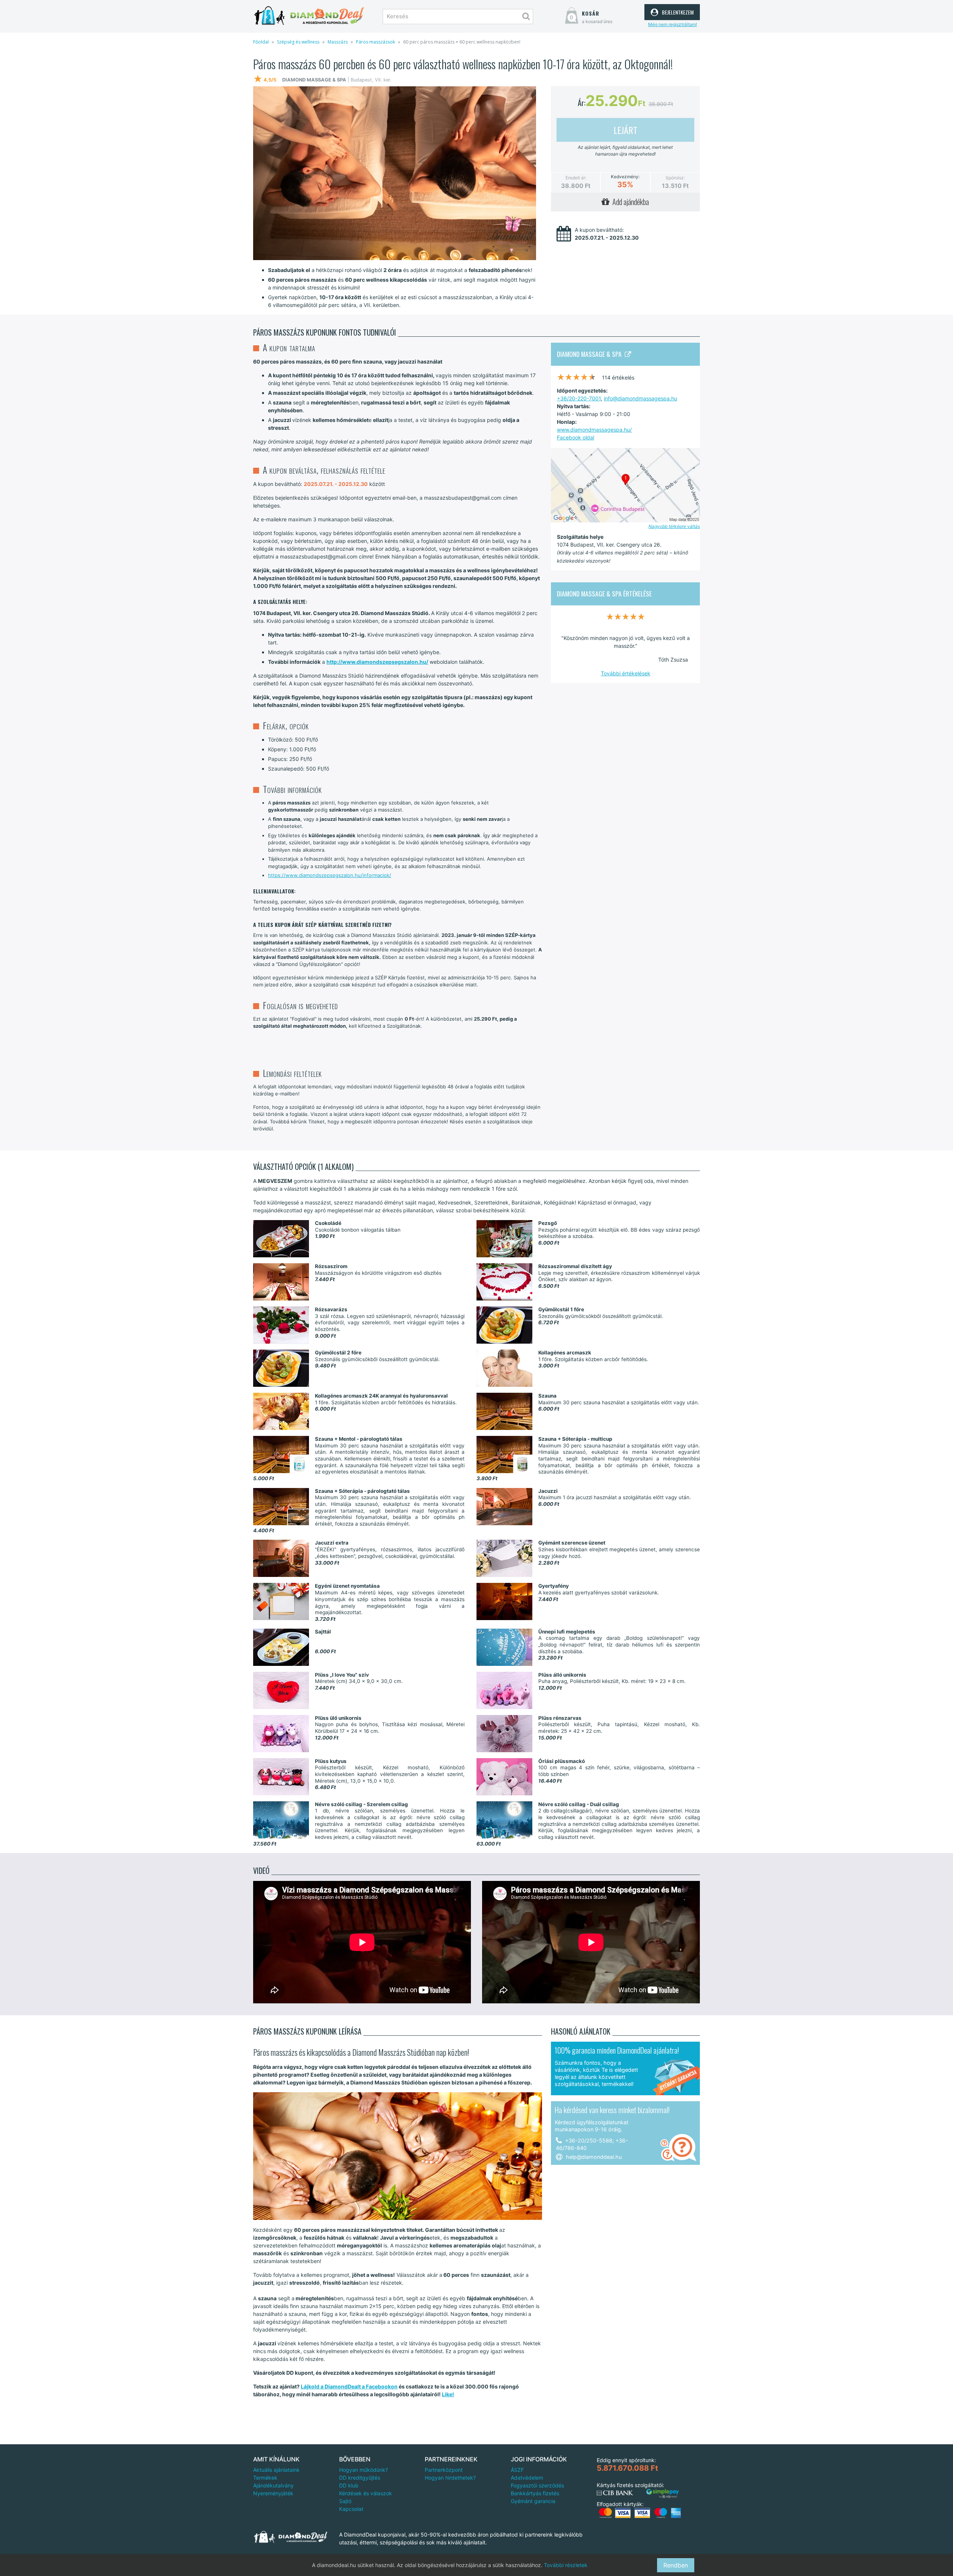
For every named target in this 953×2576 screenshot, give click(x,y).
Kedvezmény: (625, 177)
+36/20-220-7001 (579, 398)
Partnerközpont (444, 2470)
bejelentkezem (677, 11)
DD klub (349, 2485)
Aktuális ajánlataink (276, 2470)
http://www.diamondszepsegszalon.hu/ (377, 662)
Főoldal (261, 42)
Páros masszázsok (375, 42)
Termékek (265, 2478)
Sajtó (345, 2501)
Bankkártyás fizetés (535, 2493)
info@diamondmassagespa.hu (640, 398)
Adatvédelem (527, 2478)
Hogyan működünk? (364, 2470)
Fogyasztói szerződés (537, 2485)
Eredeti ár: (576, 178)
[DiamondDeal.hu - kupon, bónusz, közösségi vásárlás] (309, 16)
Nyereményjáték (273, 2493)
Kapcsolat (351, 2509)
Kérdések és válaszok (366, 2493)
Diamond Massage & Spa (591, 354)
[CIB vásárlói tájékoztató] (615, 2493)
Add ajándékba (629, 202)
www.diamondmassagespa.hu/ (594, 430)
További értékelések (626, 673)
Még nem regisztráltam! (672, 24)
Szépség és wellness (298, 42)
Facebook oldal (576, 437)
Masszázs (338, 42)
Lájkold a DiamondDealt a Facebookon (349, 2386)
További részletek (566, 2565)
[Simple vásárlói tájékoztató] (663, 2494)
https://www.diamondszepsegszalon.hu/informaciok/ (330, 875)
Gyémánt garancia (533, 2501)
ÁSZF (517, 2470)
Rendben (676, 2565)
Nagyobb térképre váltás (674, 526)
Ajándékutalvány (273, 2485)
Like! (448, 2394)
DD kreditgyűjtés (360, 2478)
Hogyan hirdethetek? (450, 2478)
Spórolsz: (675, 178)
